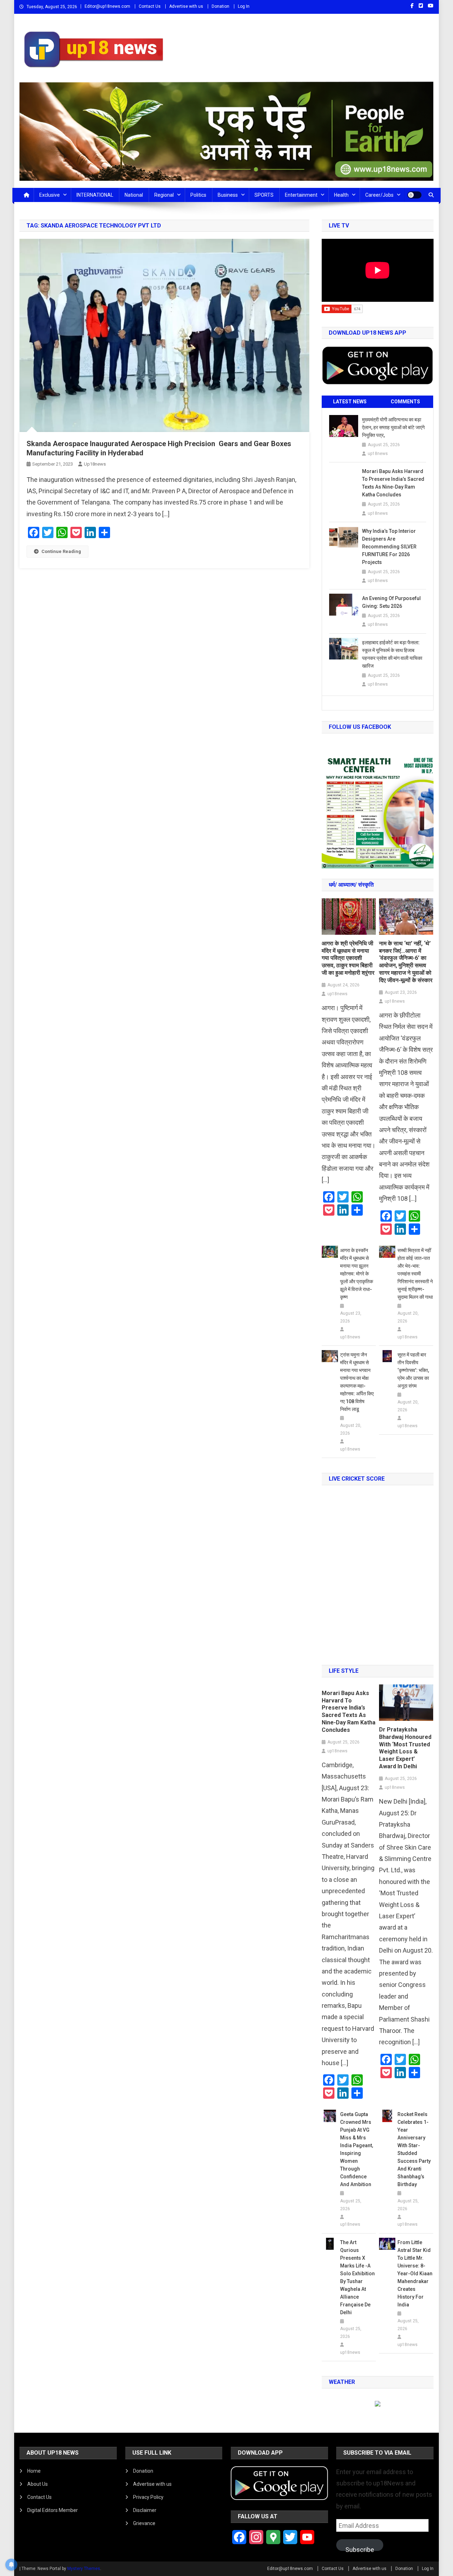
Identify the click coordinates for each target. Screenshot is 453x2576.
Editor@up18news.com (107, 6)
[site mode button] (414, 195)
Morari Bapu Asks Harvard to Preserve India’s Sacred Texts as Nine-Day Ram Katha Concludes (393, 483)
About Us (38, 2484)
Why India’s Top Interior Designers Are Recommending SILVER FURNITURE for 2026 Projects (389, 547)
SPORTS (264, 195)
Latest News (350, 402)
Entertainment (301, 195)
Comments (405, 402)
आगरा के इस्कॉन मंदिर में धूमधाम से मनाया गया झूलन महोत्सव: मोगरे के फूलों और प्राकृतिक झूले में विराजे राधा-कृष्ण (357, 1274)
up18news (95, 464)
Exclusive (50, 195)
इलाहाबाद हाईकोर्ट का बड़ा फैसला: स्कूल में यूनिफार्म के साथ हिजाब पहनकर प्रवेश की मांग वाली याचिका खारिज (392, 654)
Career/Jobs (379, 195)
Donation (220, 6)
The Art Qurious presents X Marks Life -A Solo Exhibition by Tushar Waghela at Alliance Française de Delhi (357, 2277)
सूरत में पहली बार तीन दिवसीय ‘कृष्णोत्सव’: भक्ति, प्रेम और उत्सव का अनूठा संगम (413, 1370)
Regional (164, 195)
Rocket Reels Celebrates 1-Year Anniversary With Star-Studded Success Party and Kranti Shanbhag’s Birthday (414, 2149)
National (134, 195)
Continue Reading (61, 551)
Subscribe (360, 2548)
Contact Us (150, 6)
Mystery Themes (84, 2569)
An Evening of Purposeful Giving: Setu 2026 (391, 602)
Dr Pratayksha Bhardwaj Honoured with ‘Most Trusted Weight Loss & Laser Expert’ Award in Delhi (405, 1748)
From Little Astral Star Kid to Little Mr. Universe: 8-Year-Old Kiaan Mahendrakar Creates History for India (415, 2274)
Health (341, 195)
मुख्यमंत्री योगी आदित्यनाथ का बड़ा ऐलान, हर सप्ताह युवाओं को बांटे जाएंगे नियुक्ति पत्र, (393, 427)
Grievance (144, 2523)
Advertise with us (186, 6)
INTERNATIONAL (95, 195)
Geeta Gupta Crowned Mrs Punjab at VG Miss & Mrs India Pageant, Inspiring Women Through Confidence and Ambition (357, 2149)
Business (228, 195)
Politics (198, 195)
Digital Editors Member (53, 2510)
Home (34, 2471)
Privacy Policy (148, 2497)
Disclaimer (145, 2510)
